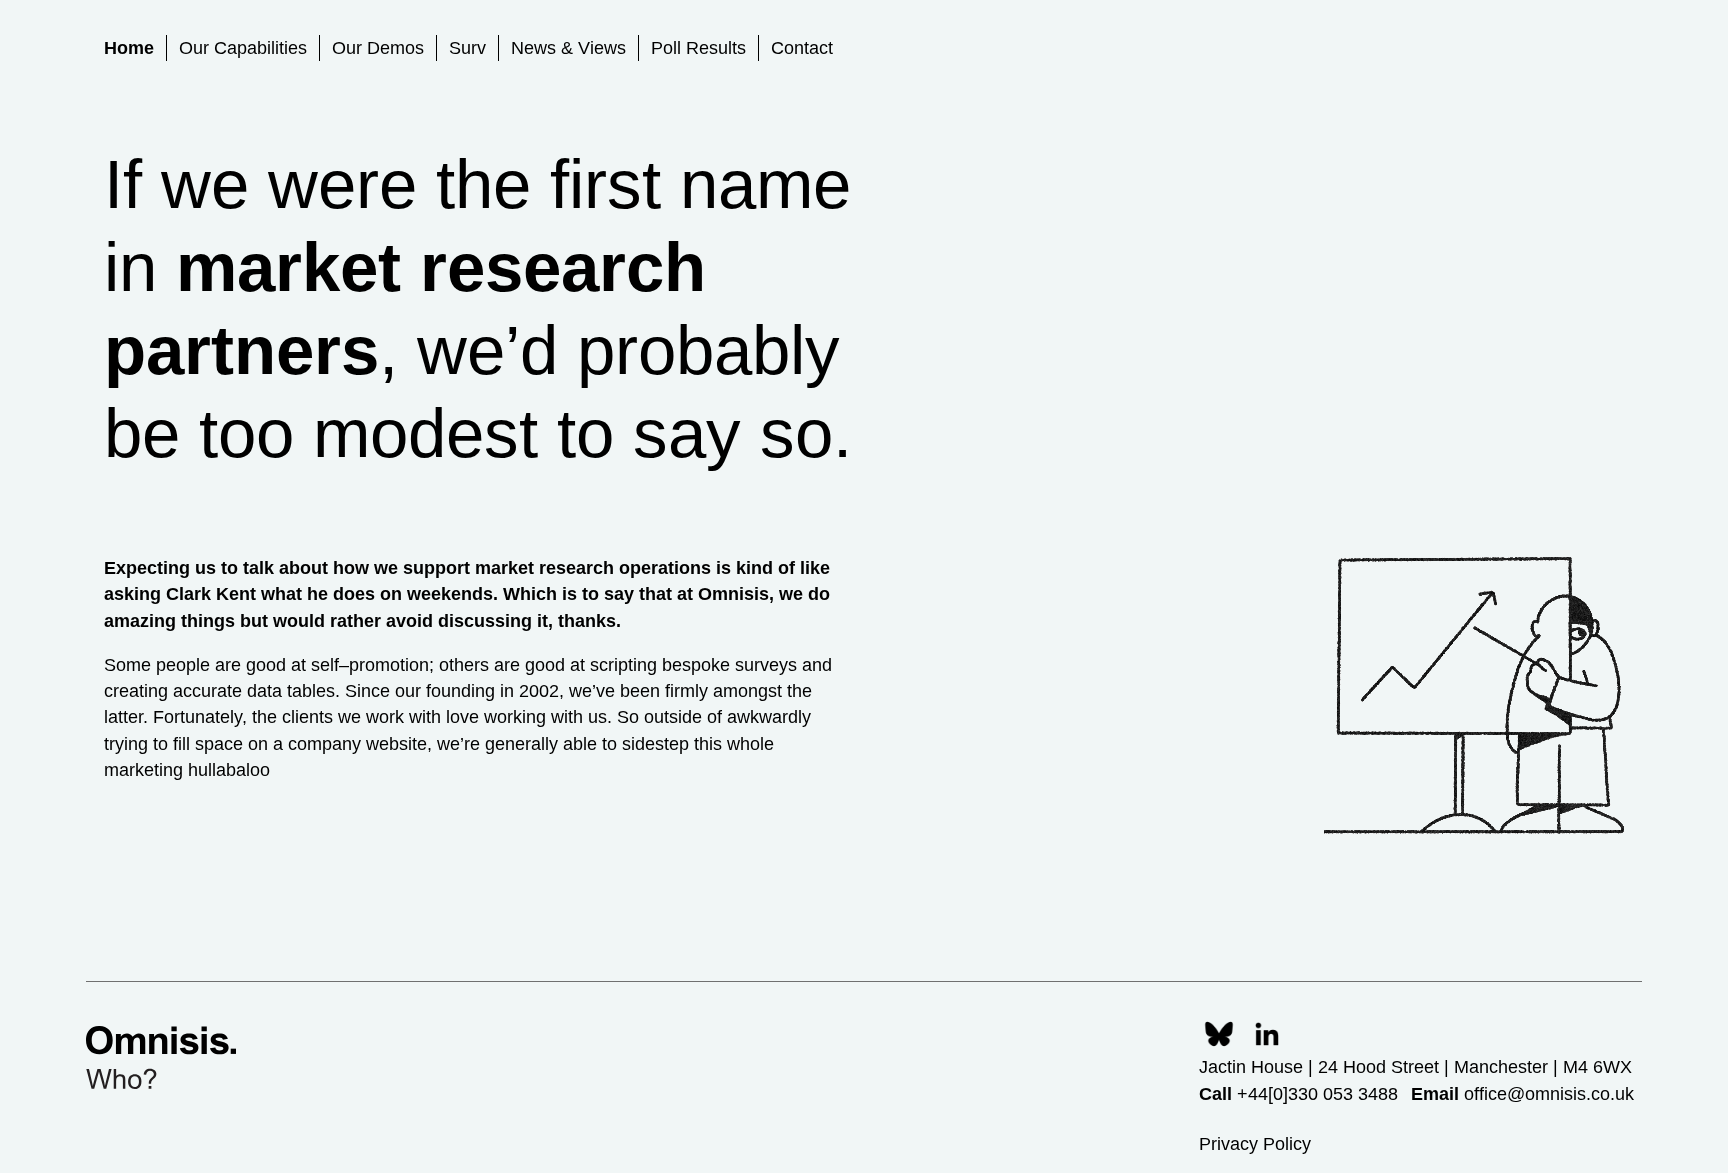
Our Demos (378, 48)
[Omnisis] (161, 1057)
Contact (802, 48)
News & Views (568, 48)
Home (129, 48)
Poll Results (698, 48)
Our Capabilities (243, 48)
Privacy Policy (1255, 1144)
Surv (467, 48)
